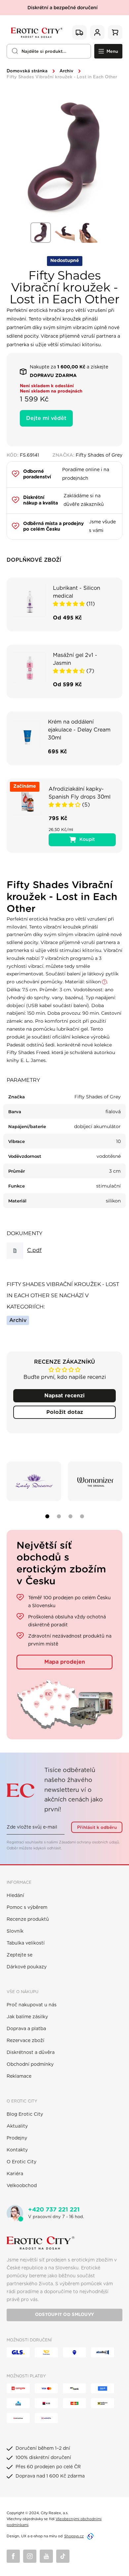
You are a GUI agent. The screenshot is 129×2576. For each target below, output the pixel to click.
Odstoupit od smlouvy (64, 2315)
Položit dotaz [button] (65, 1412)
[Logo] (36, 32)
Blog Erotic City (25, 2114)
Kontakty (17, 2150)
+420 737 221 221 (54, 2210)
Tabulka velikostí (26, 1943)
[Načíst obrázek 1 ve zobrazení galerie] (41, 233)
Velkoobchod (22, 2186)
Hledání (15, 1896)
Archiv (66, 71)
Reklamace (19, 2076)
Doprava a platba (26, 2029)
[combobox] (49, 51)
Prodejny (17, 2138)
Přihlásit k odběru (97, 1828)
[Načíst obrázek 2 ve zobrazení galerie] (64, 233)
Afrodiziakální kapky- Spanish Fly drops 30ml (80, 793)
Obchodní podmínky (30, 2065)
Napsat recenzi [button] (64, 1396)
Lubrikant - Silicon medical (77, 592)
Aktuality (17, 2126)
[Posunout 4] (82, 1516)
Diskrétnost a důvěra (31, 2053)
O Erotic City (21, 2162)
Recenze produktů (28, 1919)
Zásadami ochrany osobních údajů (89, 1842)
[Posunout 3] (70, 1516)
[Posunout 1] (47, 1516)
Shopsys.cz (74, 2536)
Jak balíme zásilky (27, 2017)
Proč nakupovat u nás (32, 2005)
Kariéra (15, 2174)
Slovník (15, 1931)
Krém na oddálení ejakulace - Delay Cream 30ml (79, 730)
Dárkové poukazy (27, 1967)
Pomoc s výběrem (27, 1908)
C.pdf (34, 1250)
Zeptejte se (20, 1955)
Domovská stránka (27, 71)
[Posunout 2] (59, 1516)
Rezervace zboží (25, 2041)
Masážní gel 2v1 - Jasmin (75, 659)
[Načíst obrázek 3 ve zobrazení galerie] (88, 233)
